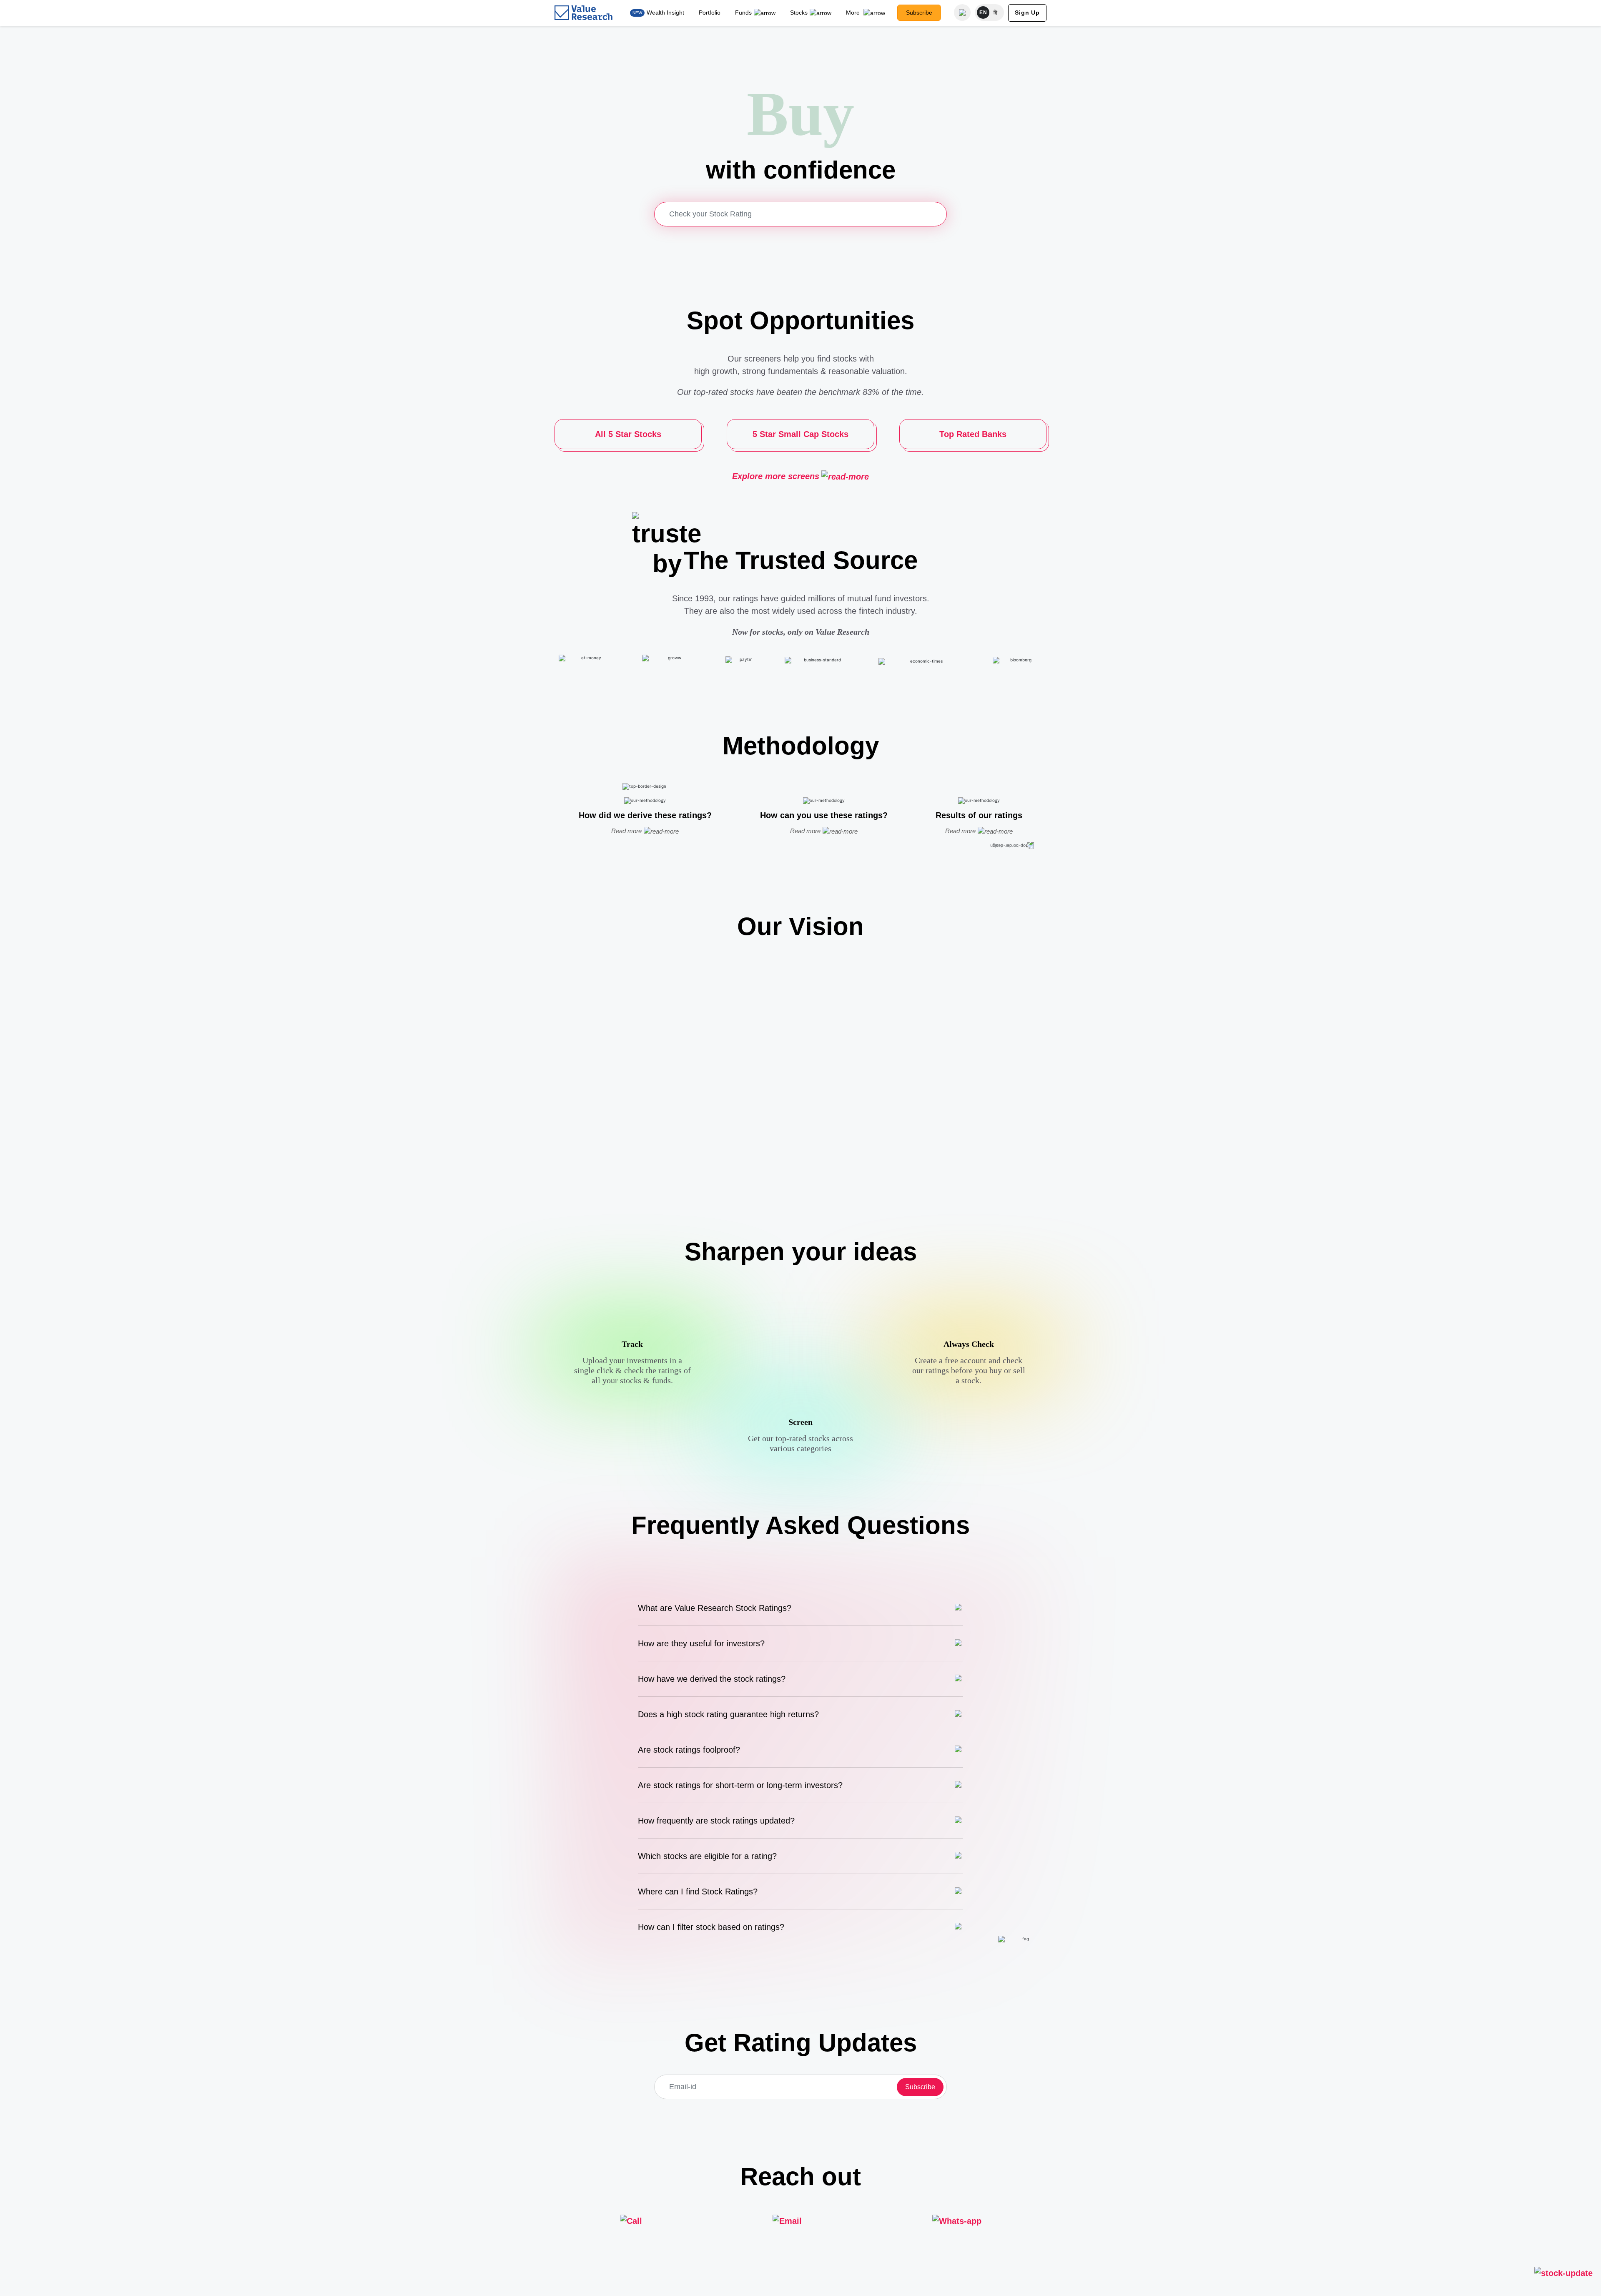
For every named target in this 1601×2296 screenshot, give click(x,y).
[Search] (962, 13)
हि (996, 13)
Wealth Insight (665, 13)
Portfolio (710, 13)
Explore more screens (776, 476)
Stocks (799, 13)
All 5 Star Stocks (628, 434)
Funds (743, 13)
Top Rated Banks (973, 434)
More (854, 13)
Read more (626, 831)
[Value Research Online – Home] (584, 13)
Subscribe (919, 13)
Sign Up (1027, 13)
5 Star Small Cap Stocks (800, 434)
